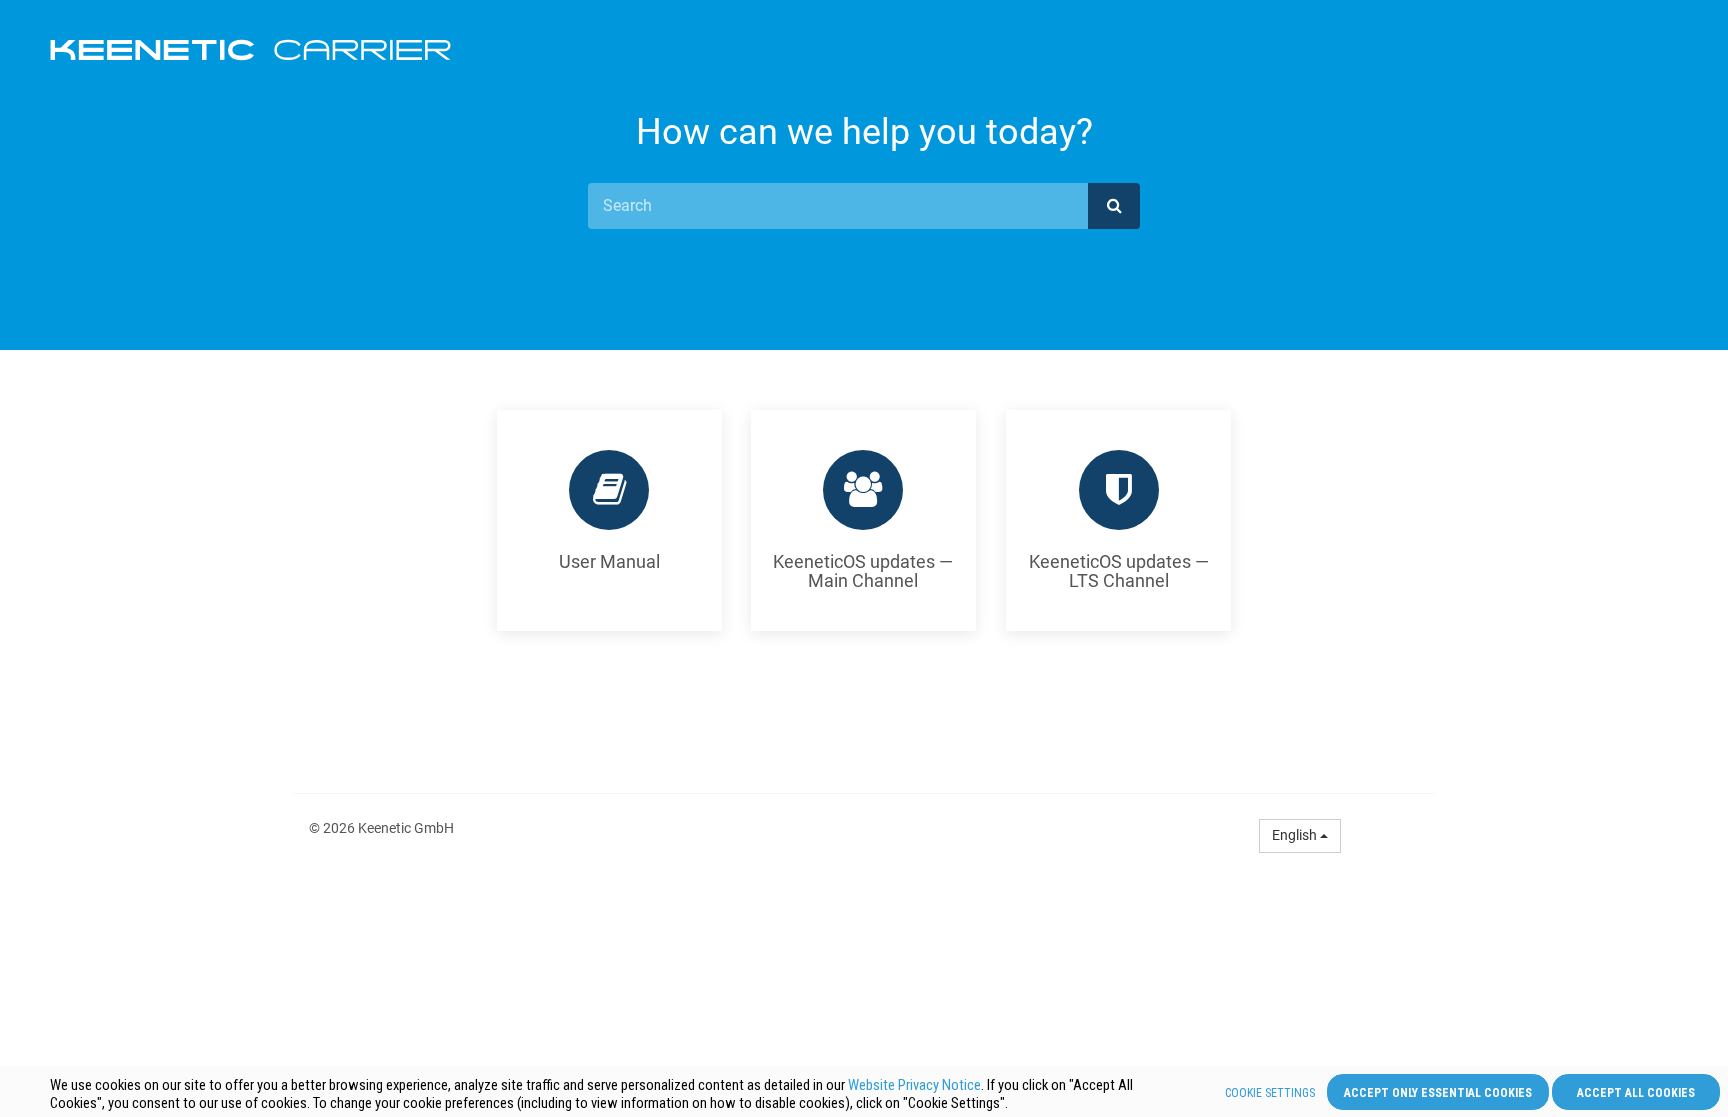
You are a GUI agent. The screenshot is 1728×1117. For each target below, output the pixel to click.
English (1296, 835)
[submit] (1114, 206)
